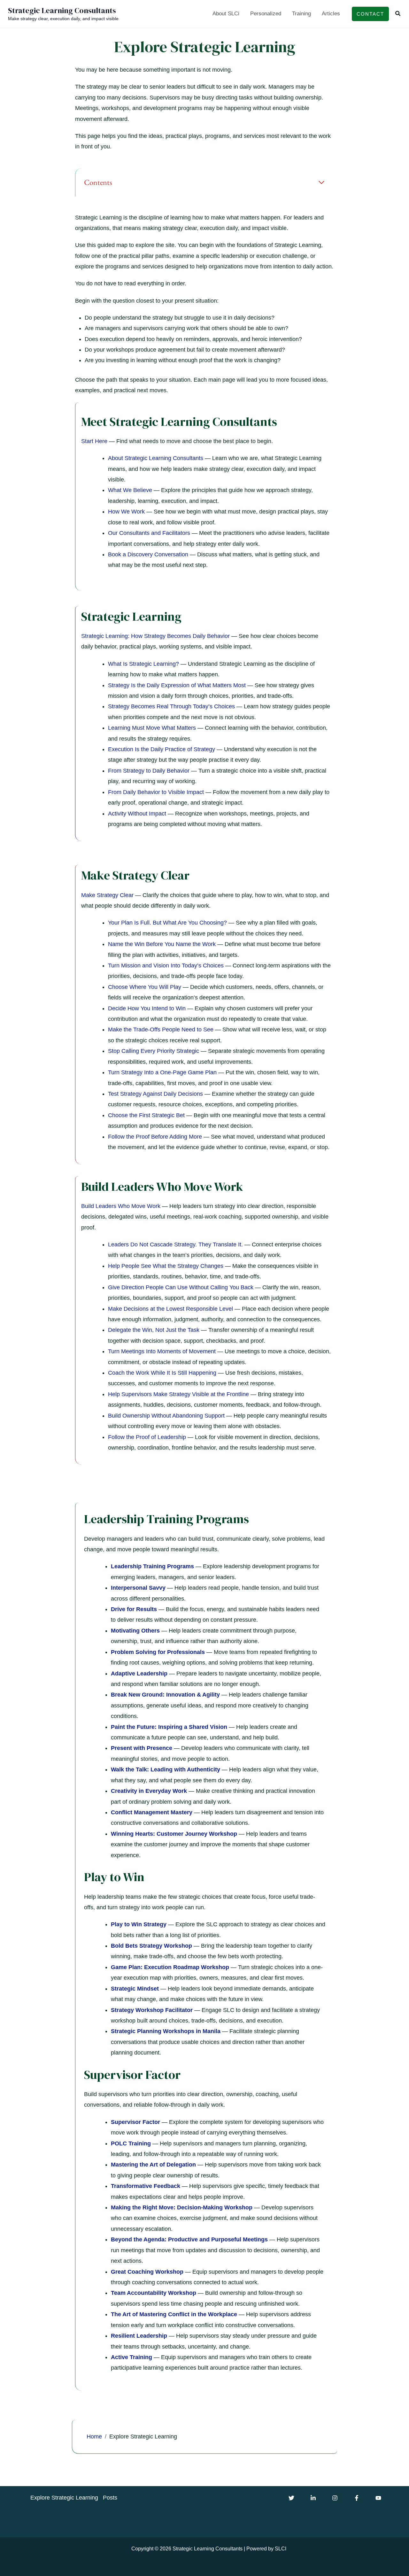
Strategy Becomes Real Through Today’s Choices (171, 706)
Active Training (131, 2357)
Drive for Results (134, 1609)
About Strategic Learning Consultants (156, 458)
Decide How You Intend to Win (147, 1008)
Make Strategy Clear (107, 895)
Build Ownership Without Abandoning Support (166, 1416)
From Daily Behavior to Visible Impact (156, 792)
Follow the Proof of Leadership (147, 1437)
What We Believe (130, 490)
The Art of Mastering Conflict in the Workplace (174, 2314)
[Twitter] (291, 2498)
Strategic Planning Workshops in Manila (166, 2031)
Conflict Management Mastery (152, 1812)
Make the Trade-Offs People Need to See (161, 1030)
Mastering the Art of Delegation (153, 2165)
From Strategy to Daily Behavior (149, 771)
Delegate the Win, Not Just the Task (154, 1330)
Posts (110, 2498)
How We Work (126, 512)
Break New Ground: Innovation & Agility (165, 1695)
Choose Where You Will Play (145, 987)
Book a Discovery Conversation (148, 554)
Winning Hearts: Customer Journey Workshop (174, 1834)
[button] (370, 14)
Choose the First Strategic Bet (146, 1115)
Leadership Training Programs (152, 1566)
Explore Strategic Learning (64, 2498)
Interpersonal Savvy (138, 1588)
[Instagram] (335, 2498)
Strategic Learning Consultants (62, 10)
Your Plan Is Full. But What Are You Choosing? (167, 923)
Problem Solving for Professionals (158, 1652)
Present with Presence (142, 1748)
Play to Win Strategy (139, 1924)
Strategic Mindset (135, 1989)
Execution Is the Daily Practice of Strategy (162, 749)
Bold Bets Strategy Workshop (151, 1946)
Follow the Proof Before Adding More (155, 1137)
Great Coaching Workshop (147, 2272)
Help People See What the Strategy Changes (166, 1266)
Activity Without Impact (137, 814)
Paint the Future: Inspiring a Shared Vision (169, 1727)
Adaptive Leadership (139, 1674)
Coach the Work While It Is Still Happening (162, 1373)
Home (94, 2437)
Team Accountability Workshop (154, 2293)
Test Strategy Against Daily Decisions (155, 1094)
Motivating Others (135, 1631)
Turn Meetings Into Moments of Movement (162, 1351)
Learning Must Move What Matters (152, 728)
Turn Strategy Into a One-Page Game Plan (162, 1072)
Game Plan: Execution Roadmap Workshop (170, 1967)
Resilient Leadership (139, 2336)
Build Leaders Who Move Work (121, 1206)
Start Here (94, 441)
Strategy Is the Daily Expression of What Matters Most (177, 685)
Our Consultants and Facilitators (149, 533)
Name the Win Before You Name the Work (162, 944)
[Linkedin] (313, 2498)
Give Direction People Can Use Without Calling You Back (181, 1287)
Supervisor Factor (135, 2122)
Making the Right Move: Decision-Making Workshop (182, 2207)
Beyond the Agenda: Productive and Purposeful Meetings (189, 2239)
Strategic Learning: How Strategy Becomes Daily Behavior (155, 636)
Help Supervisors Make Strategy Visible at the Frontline (178, 1394)
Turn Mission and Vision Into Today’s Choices (166, 966)
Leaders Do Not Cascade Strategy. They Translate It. (175, 1244)
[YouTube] (378, 2498)
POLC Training (131, 2143)
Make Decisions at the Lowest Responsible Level (170, 1309)
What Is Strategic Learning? (143, 664)
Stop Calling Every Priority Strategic (154, 1051)
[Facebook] (357, 2498)
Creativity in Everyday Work (149, 1791)
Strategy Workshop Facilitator (152, 2010)
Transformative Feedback (146, 2186)
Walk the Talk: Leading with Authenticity (166, 1769)
